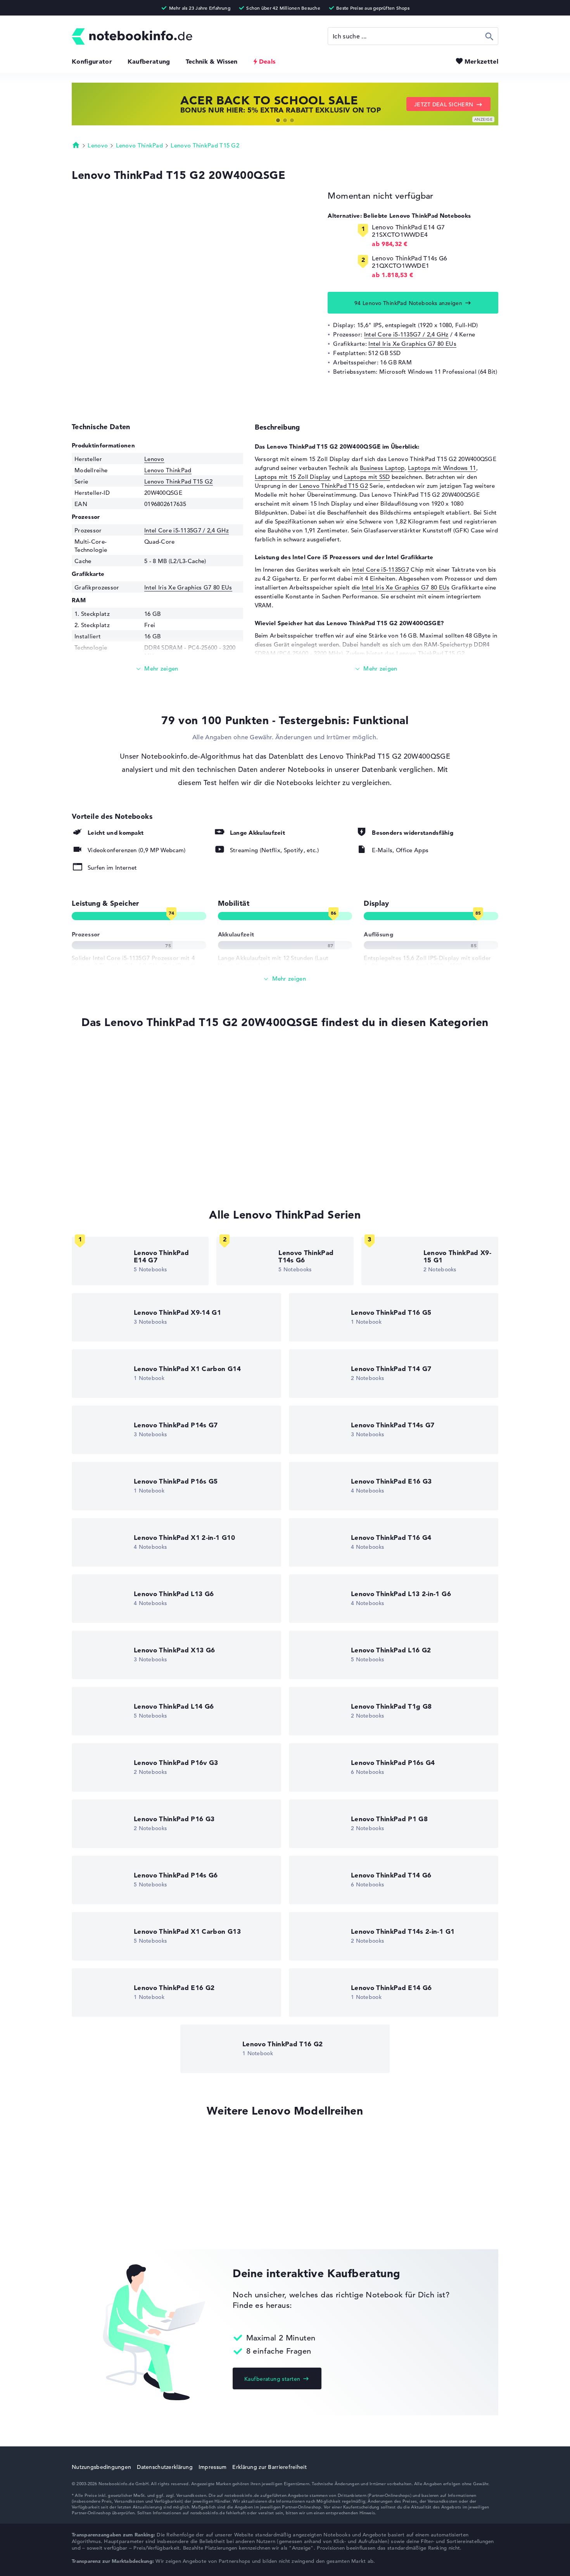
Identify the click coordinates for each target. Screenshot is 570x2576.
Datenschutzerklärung (165, 2467)
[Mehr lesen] (157, 669)
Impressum (213, 2467)
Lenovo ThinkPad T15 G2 (205, 145)
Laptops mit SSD (367, 477)
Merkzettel (481, 61)
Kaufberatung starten (272, 2379)
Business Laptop (382, 468)
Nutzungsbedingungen (101, 2467)
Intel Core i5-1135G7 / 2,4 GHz (406, 334)
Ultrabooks (87, 1114)
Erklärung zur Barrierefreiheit (269, 2467)
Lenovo (98, 145)
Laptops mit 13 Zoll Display (110, 1159)
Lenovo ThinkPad (140, 145)
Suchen (490, 36)
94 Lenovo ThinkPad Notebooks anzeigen (408, 303)
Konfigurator (92, 61)
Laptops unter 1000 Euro (106, 1085)
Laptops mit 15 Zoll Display (293, 477)
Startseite (76, 145)
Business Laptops (96, 1129)
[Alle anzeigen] (285, 979)
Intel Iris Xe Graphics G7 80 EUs (412, 344)
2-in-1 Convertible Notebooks (113, 1144)
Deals (267, 61)
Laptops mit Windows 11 (442, 468)
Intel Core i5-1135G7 (381, 569)
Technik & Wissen (212, 61)
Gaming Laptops (95, 1173)
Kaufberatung (149, 61)
